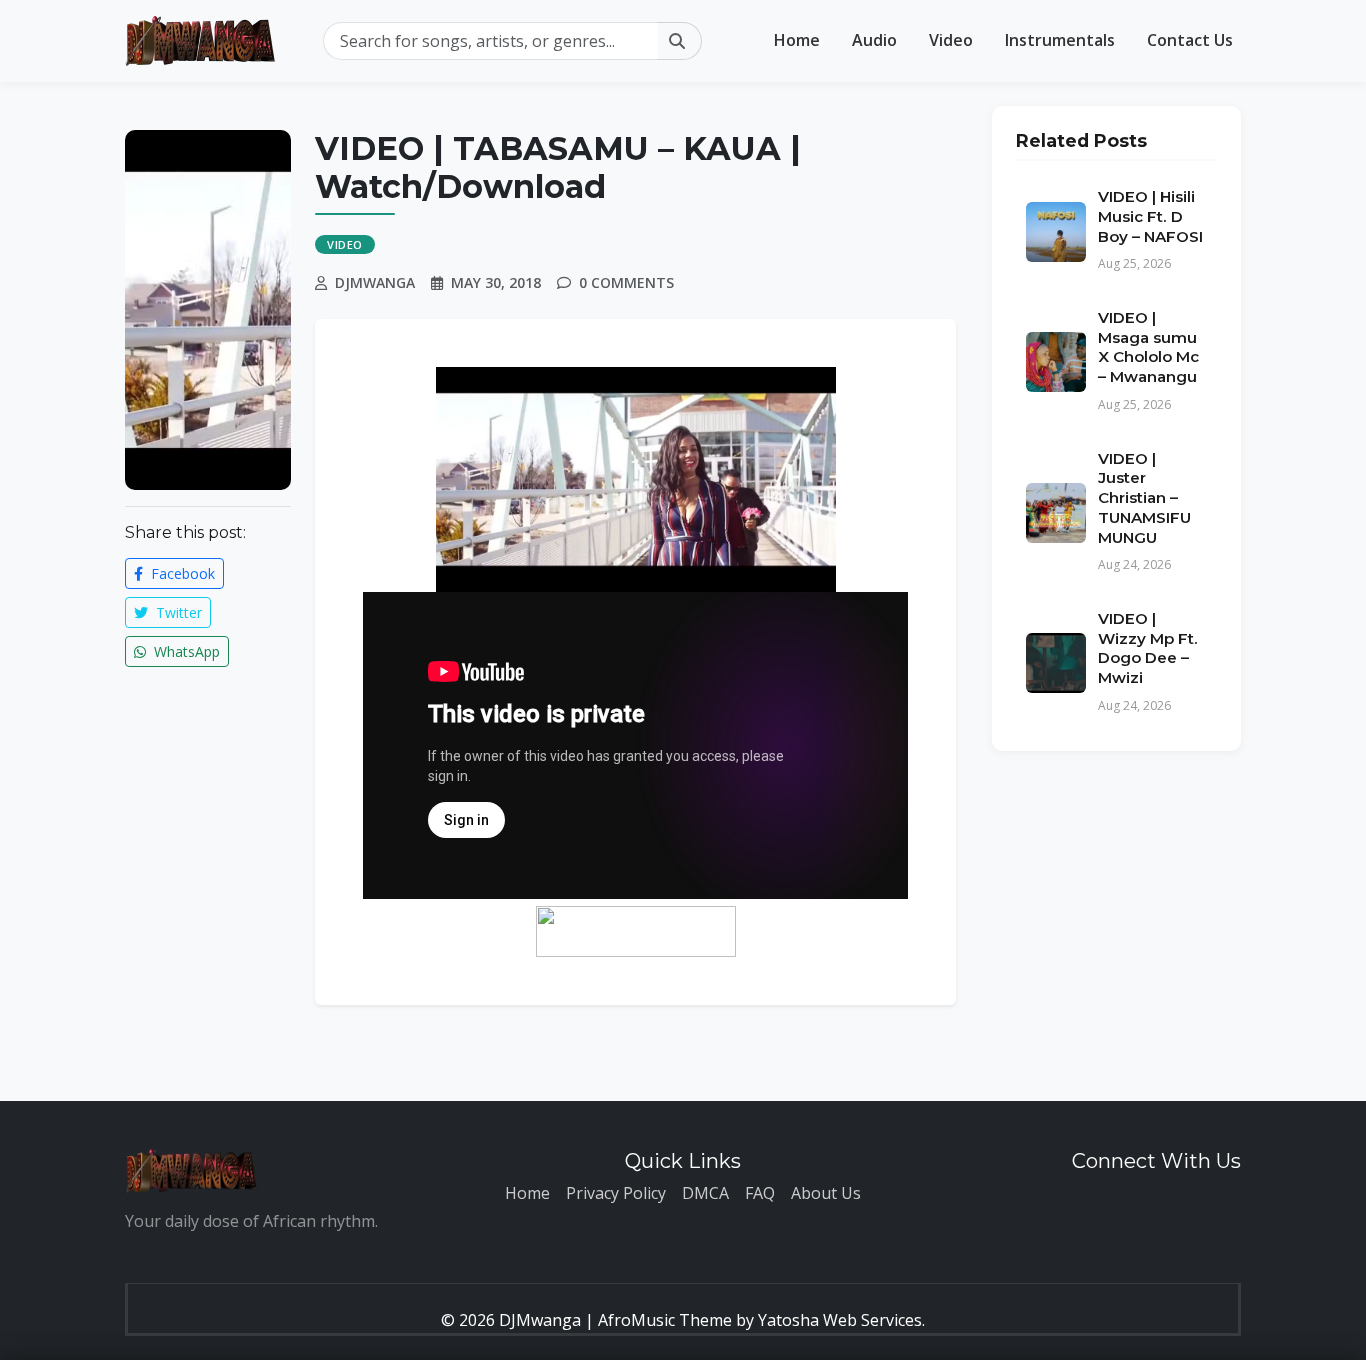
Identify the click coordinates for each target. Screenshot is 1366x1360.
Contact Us (1190, 40)
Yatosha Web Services (840, 1320)
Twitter (177, 612)
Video (951, 40)
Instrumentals (1060, 40)
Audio (874, 40)
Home (797, 40)
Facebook (181, 573)
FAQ (760, 1193)
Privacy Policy (616, 1193)
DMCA (705, 1193)
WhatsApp (185, 651)
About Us (826, 1193)
